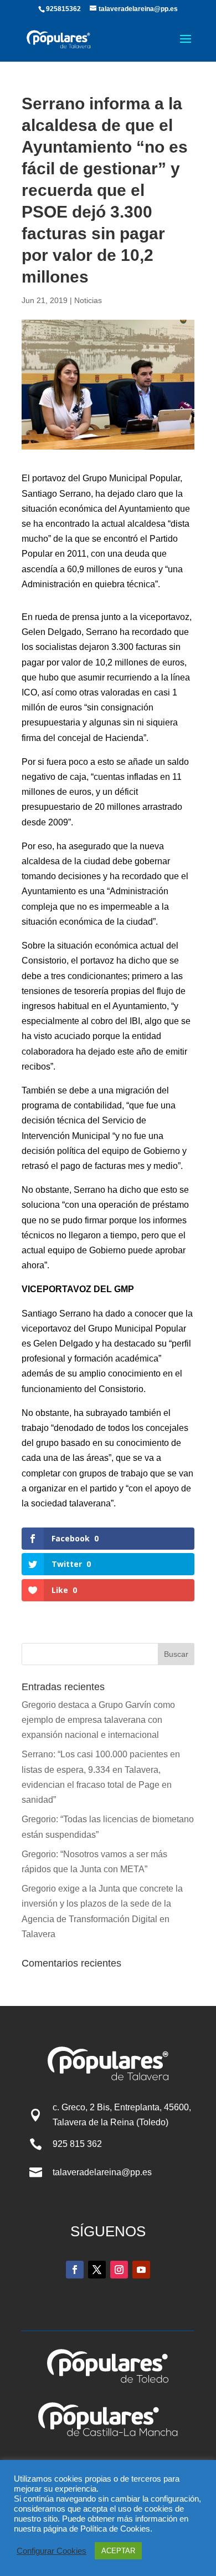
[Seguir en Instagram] (119, 2270)
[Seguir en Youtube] (141, 2270)
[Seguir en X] (97, 2270)
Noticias (88, 300)
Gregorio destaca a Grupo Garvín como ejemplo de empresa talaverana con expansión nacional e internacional (98, 1720)
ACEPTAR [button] (118, 2551)
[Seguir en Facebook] (75, 2270)
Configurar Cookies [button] (52, 2551)
